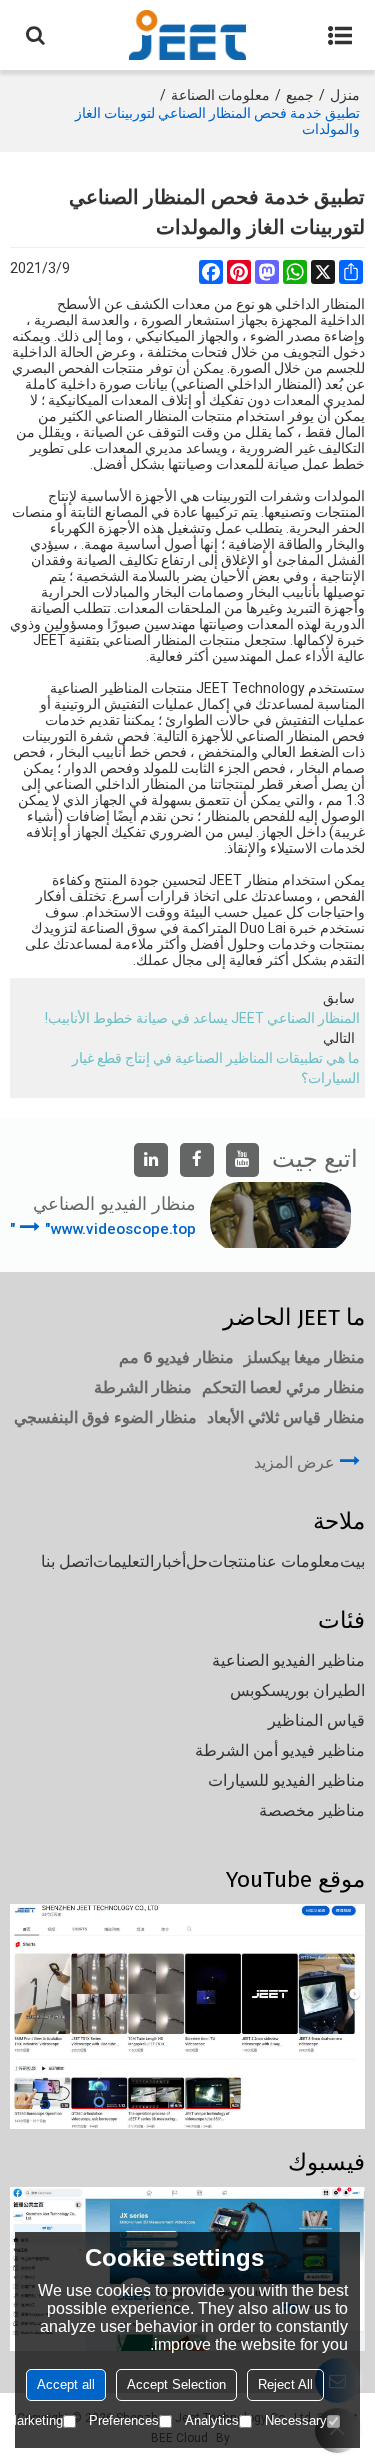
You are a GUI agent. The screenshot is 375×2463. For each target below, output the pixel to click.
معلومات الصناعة (220, 95)
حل (197, 1561)
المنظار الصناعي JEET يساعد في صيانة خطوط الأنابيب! (202, 1018)
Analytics (212, 2420)
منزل (345, 95)
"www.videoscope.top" (103, 1229)
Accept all (66, 2384)
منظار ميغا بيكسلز (304, 1357)
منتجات (232, 1561)
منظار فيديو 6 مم (176, 1357)
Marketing (34, 2420)
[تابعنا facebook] (197, 1160)
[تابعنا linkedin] (151, 1160)
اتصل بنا (67, 1561)
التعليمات (123, 1561)
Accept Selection (176, 2384)
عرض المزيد (294, 1462)
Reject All (285, 2384)
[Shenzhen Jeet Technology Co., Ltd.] (187, 35)
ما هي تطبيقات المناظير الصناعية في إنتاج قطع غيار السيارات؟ (216, 1068)
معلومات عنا (298, 1561)
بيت (352, 1561)
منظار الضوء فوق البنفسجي (105, 1417)
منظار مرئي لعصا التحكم (283, 1387)
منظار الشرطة (143, 1387)
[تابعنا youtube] (243, 1160)
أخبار (170, 1561)
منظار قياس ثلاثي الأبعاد (286, 1417)
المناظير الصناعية (99, 688)
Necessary (296, 2420)
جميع (300, 95)
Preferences (124, 2420)
